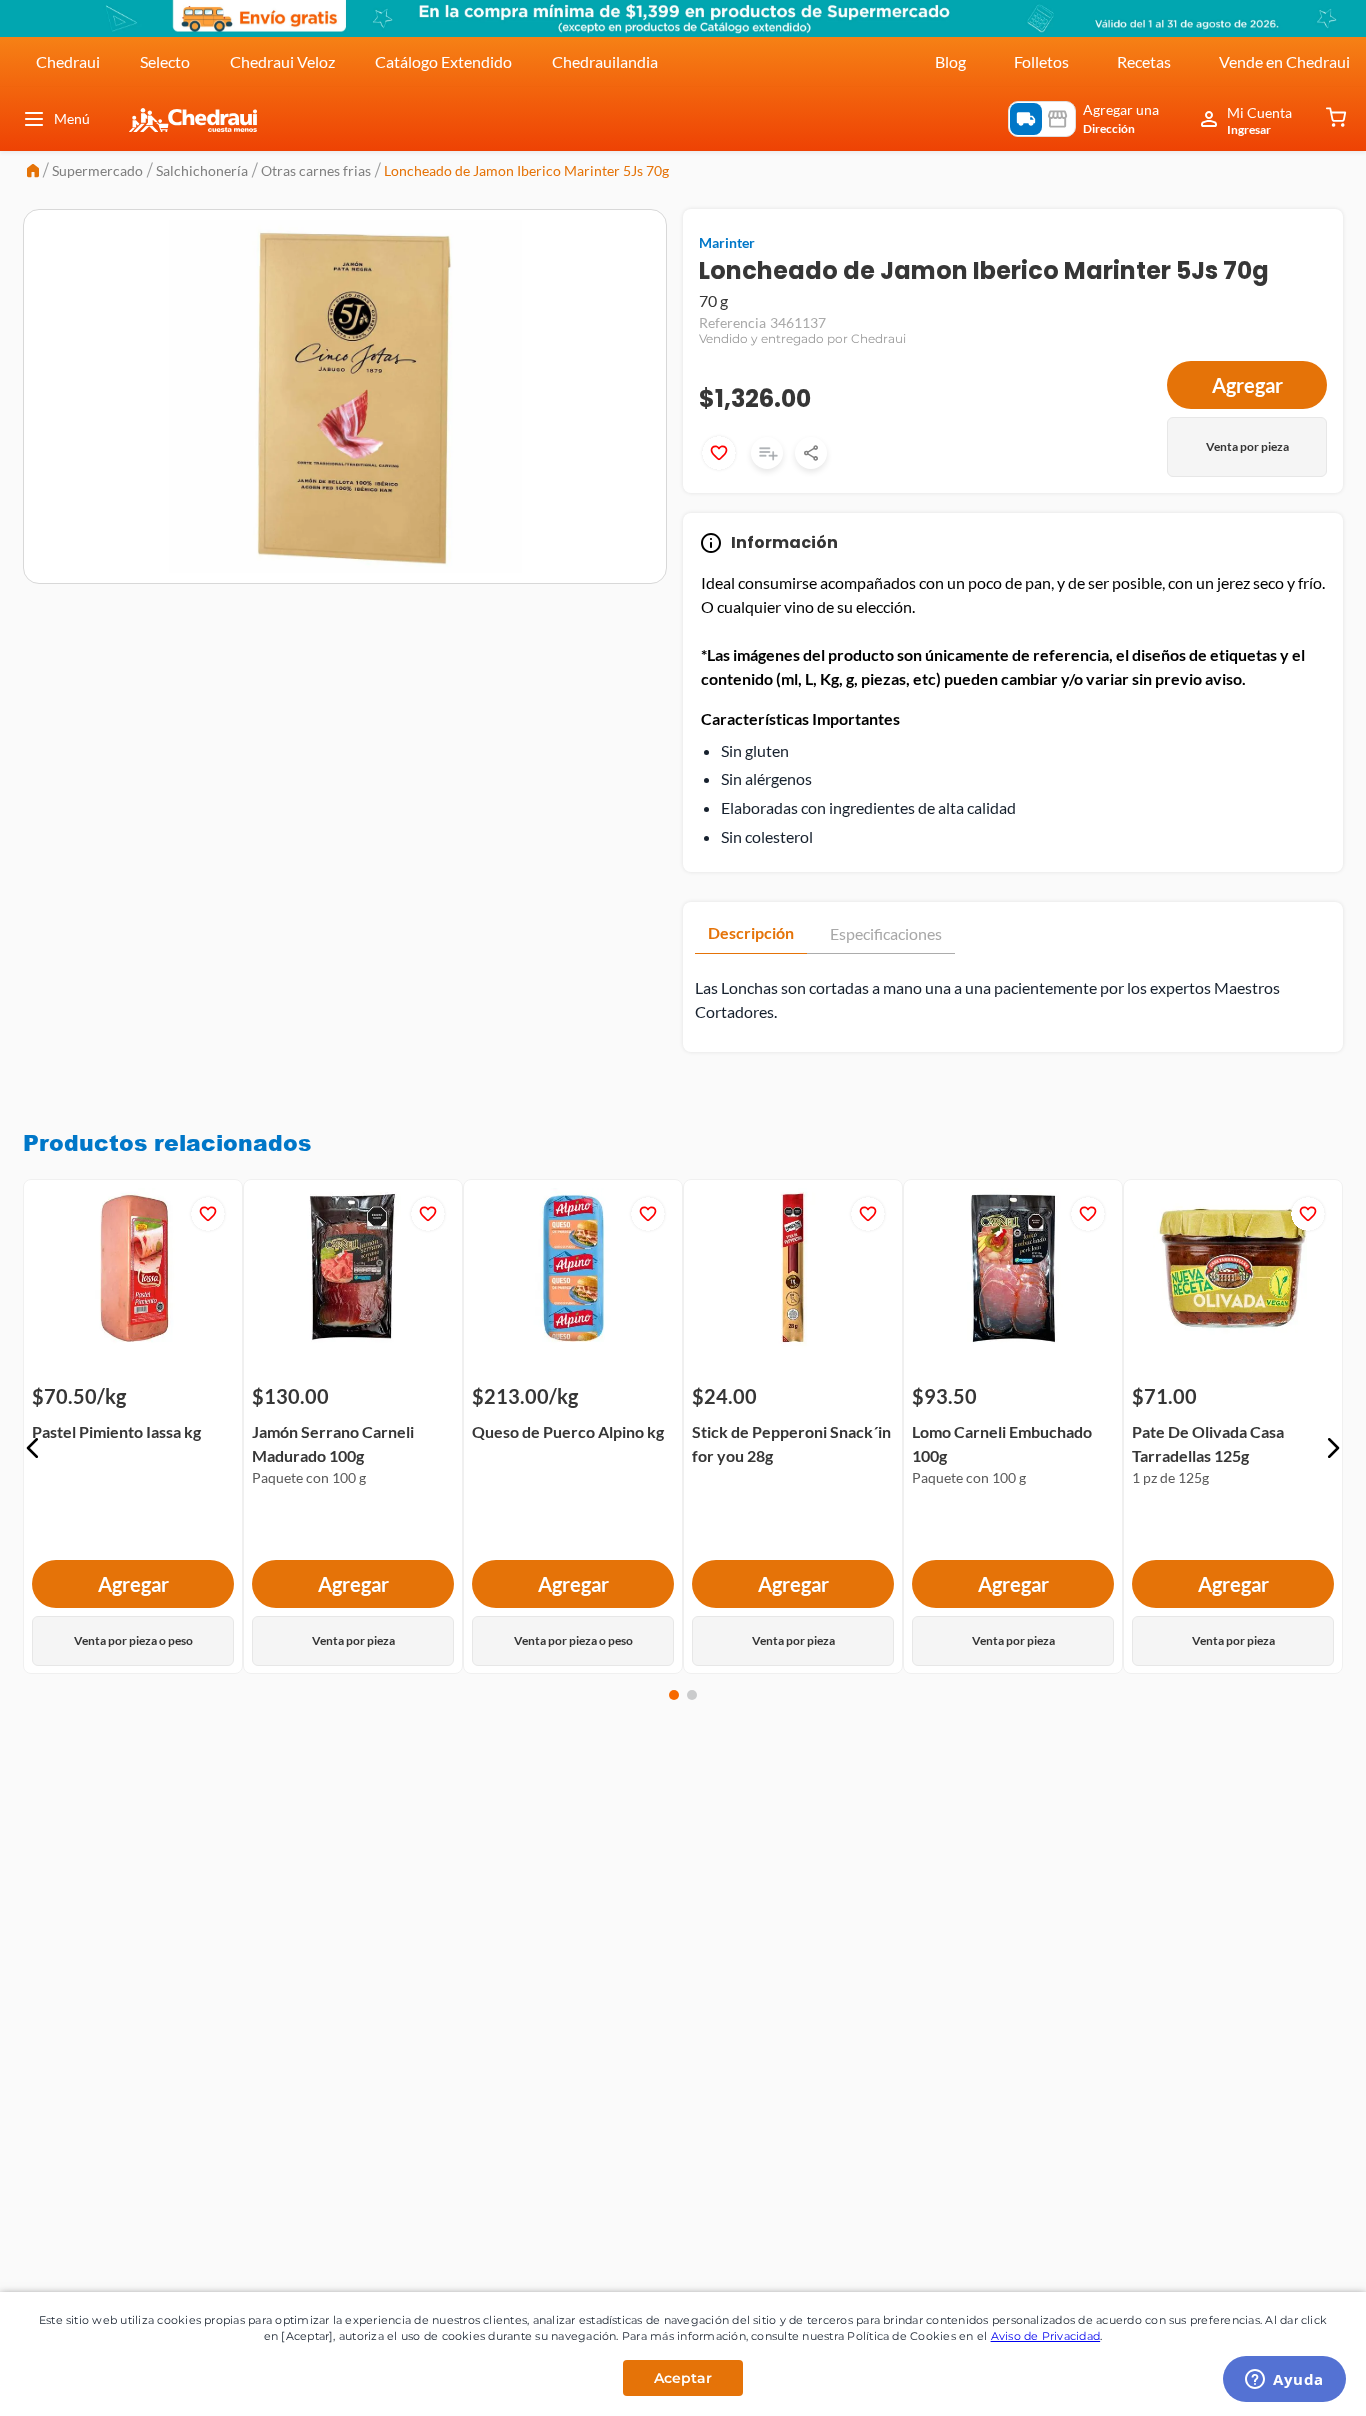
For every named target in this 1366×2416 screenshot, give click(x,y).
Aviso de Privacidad (1046, 2336)
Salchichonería (202, 170)
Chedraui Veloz (282, 61)
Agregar (1247, 385)
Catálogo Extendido (443, 61)
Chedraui (68, 61)
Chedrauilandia (605, 61)
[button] (33, 1448)
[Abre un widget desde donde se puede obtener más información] (1284, 2381)
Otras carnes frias (316, 170)
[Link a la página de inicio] (33, 172)
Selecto (165, 61)
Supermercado (97, 170)
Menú (72, 118)
